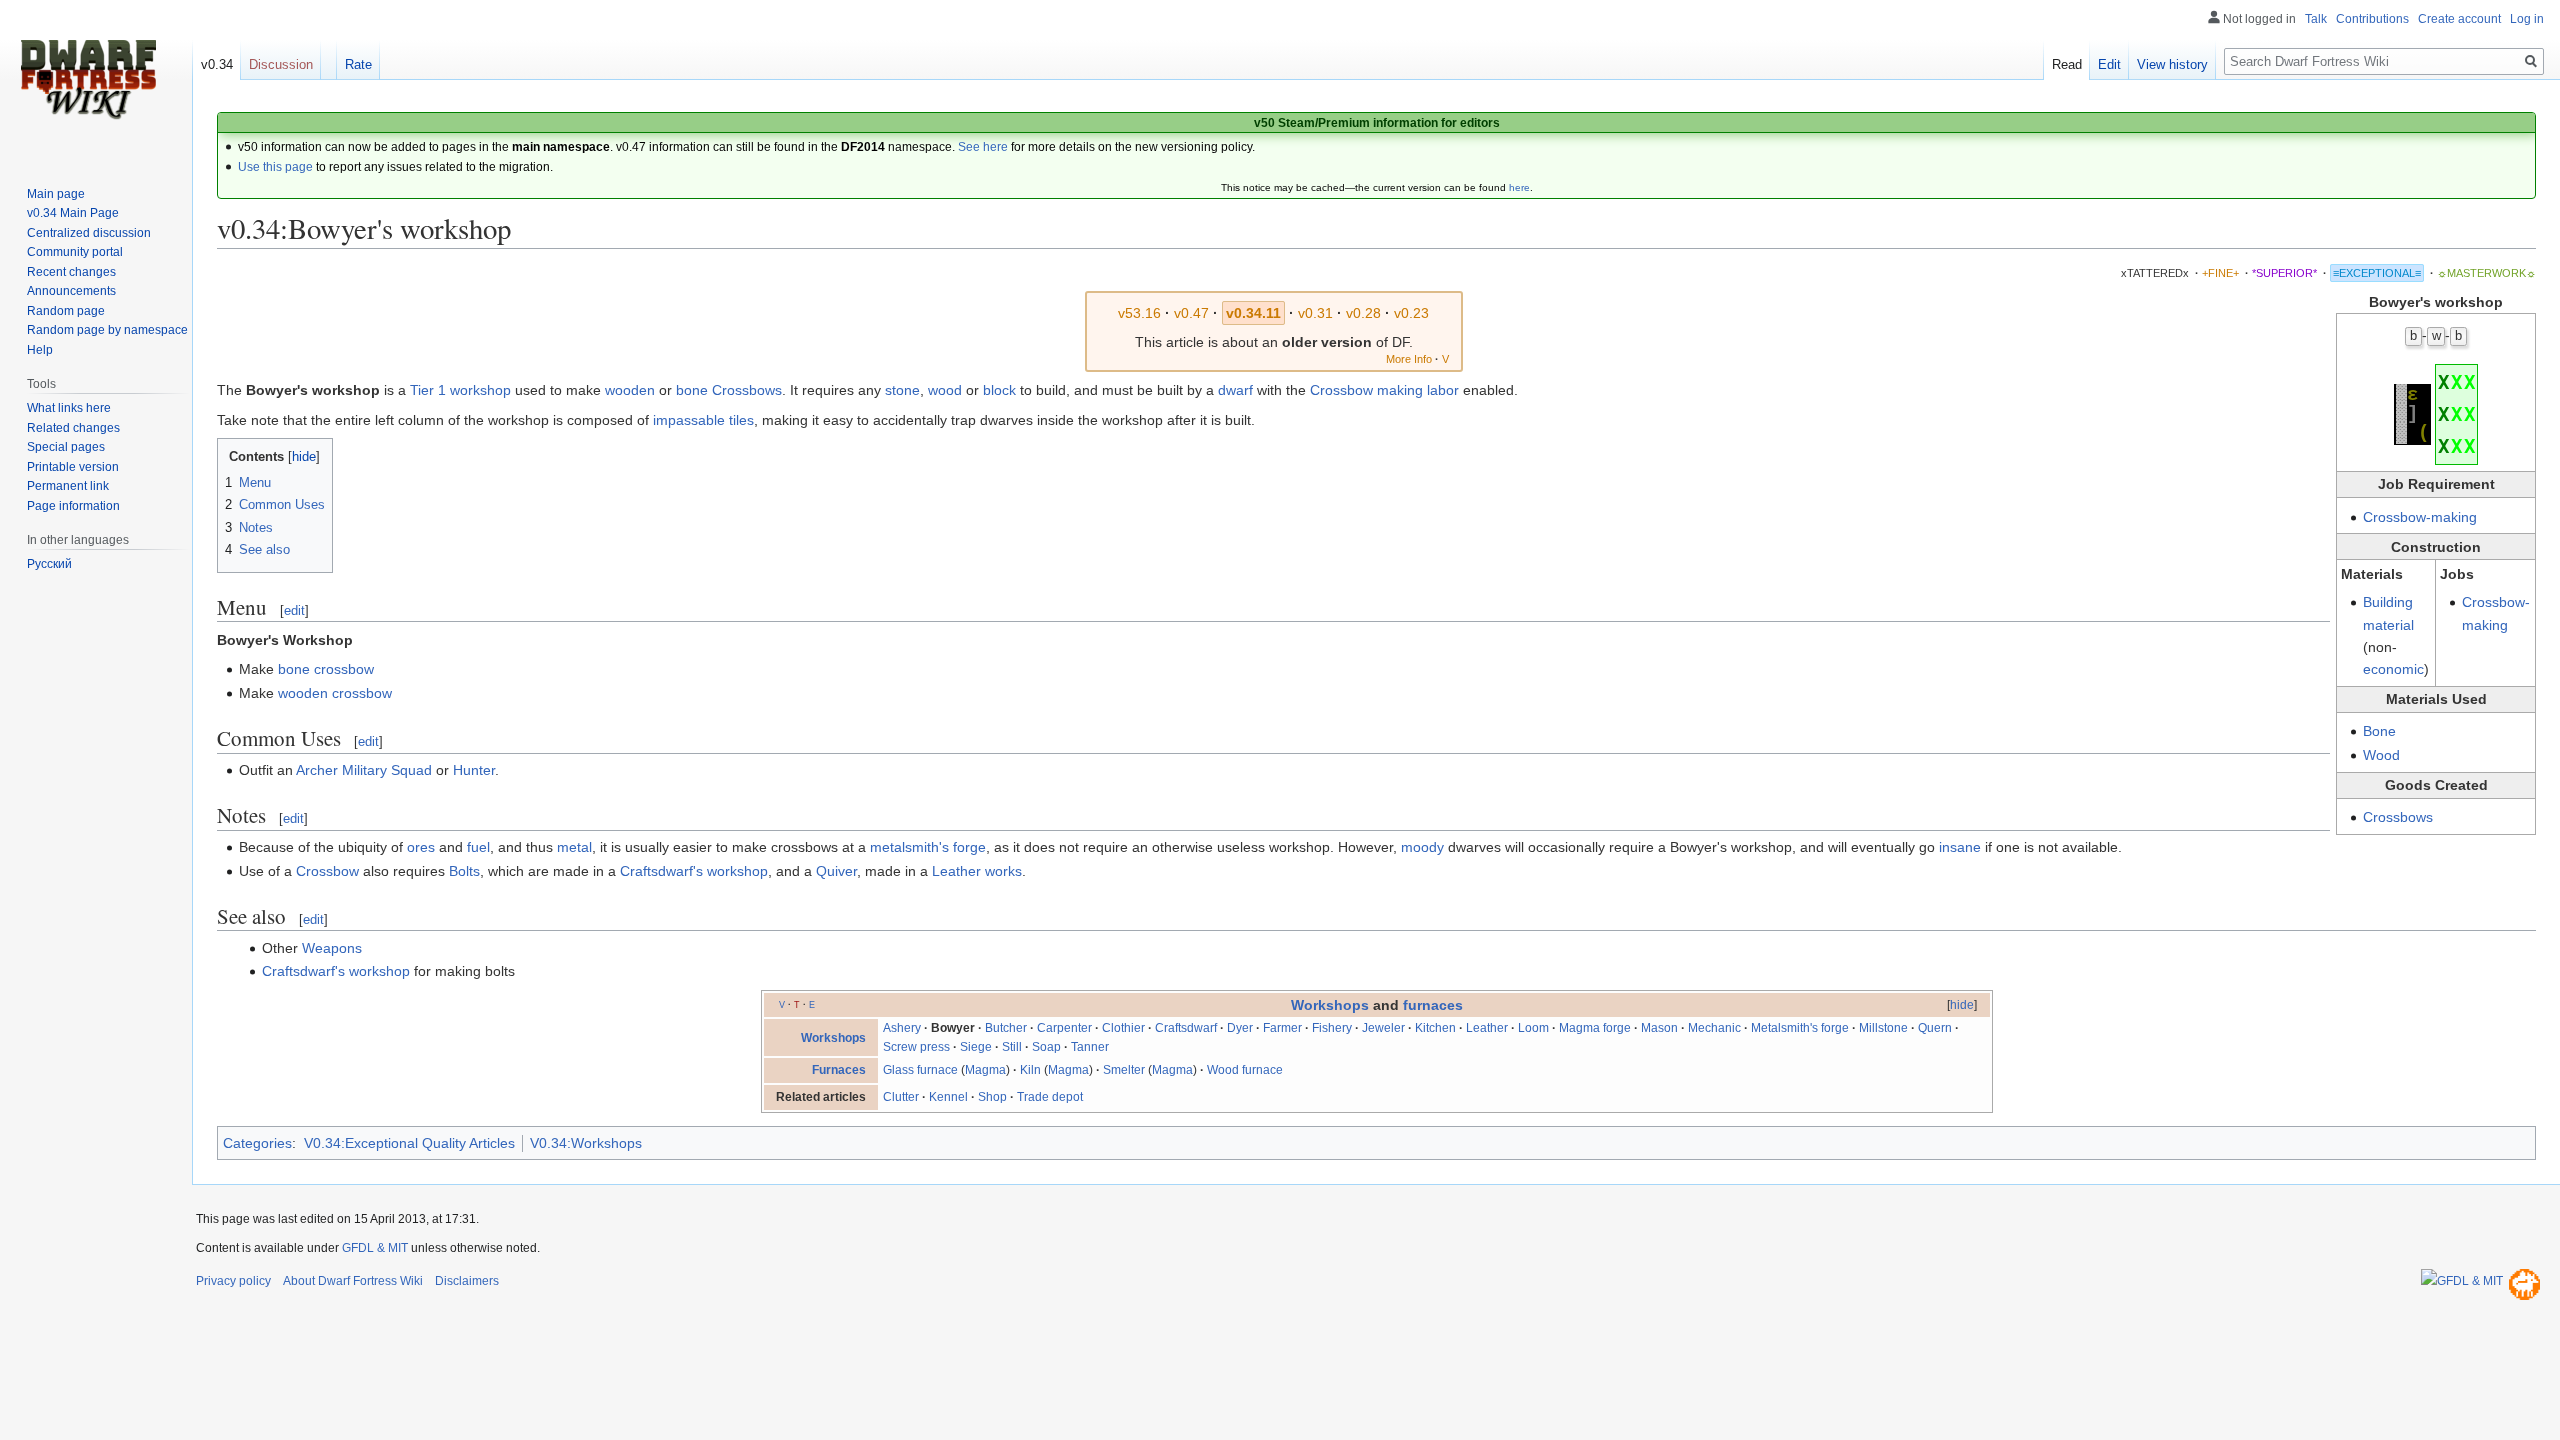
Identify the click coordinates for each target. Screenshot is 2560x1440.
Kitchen (1435, 1028)
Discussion (281, 64)
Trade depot (1050, 1097)
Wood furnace (1245, 1070)
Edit (2109, 64)
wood (945, 390)
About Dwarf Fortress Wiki (353, 1281)
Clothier (1123, 1028)
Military (364, 770)
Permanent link (68, 486)
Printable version (73, 467)
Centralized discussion (89, 233)
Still (1012, 1047)
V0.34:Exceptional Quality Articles (409, 1143)
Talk (2316, 19)
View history (2172, 64)
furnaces (1433, 1005)
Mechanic (1714, 1028)
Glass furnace (920, 1070)
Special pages (66, 447)
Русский (49, 564)
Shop (992, 1097)
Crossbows (2398, 817)
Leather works (977, 871)
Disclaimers (467, 1281)
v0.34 (217, 64)
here (1519, 187)
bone (692, 390)
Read (2067, 64)
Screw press (916, 1047)
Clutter (901, 1097)
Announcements (71, 291)
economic (2393, 669)
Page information (73, 506)
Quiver (836, 871)
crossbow (344, 669)
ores (421, 847)
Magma (985, 1070)
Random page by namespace (107, 330)
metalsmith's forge (928, 847)
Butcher (1006, 1028)
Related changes (73, 428)
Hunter (474, 770)
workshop (480, 390)
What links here (69, 408)
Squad (411, 770)
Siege (976, 1047)
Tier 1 (428, 390)
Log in (2527, 19)
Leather (1487, 1028)
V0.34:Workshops (586, 1143)
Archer (317, 770)
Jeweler (1383, 1028)
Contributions (2372, 19)
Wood (2381, 755)
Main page (56, 194)
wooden (630, 390)
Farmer (1282, 1028)
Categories (257, 1143)
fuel (478, 847)
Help (40, 350)
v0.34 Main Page (73, 213)
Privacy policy (233, 1281)
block (999, 390)
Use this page (275, 167)
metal (574, 847)
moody (1422, 847)
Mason (1659, 1028)
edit (294, 610)
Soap (1046, 1047)
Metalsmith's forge (1800, 1028)
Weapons (332, 948)
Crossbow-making (2420, 517)
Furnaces (839, 1070)
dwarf (1235, 390)
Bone (2379, 731)
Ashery (902, 1028)
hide (1962, 1005)
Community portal (75, 252)
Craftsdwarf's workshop (694, 871)
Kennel (948, 1097)
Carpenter (1064, 1028)
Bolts (464, 871)
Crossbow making (1366, 390)
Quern (1935, 1028)
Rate (358, 64)
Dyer (1240, 1028)
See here (983, 147)
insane (1960, 847)
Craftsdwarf (1186, 1028)
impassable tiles (703, 420)
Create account (2459, 19)
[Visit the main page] (88, 80)
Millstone (1883, 1028)
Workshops (1330, 1005)
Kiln (1030, 1070)
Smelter (1124, 1070)
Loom (1533, 1028)
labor (1443, 390)
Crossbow (327, 871)
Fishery (1332, 1028)
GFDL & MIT (375, 1248)
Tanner (1090, 1047)
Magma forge (1595, 1028)
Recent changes (71, 272)
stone (902, 390)
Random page (66, 311)
